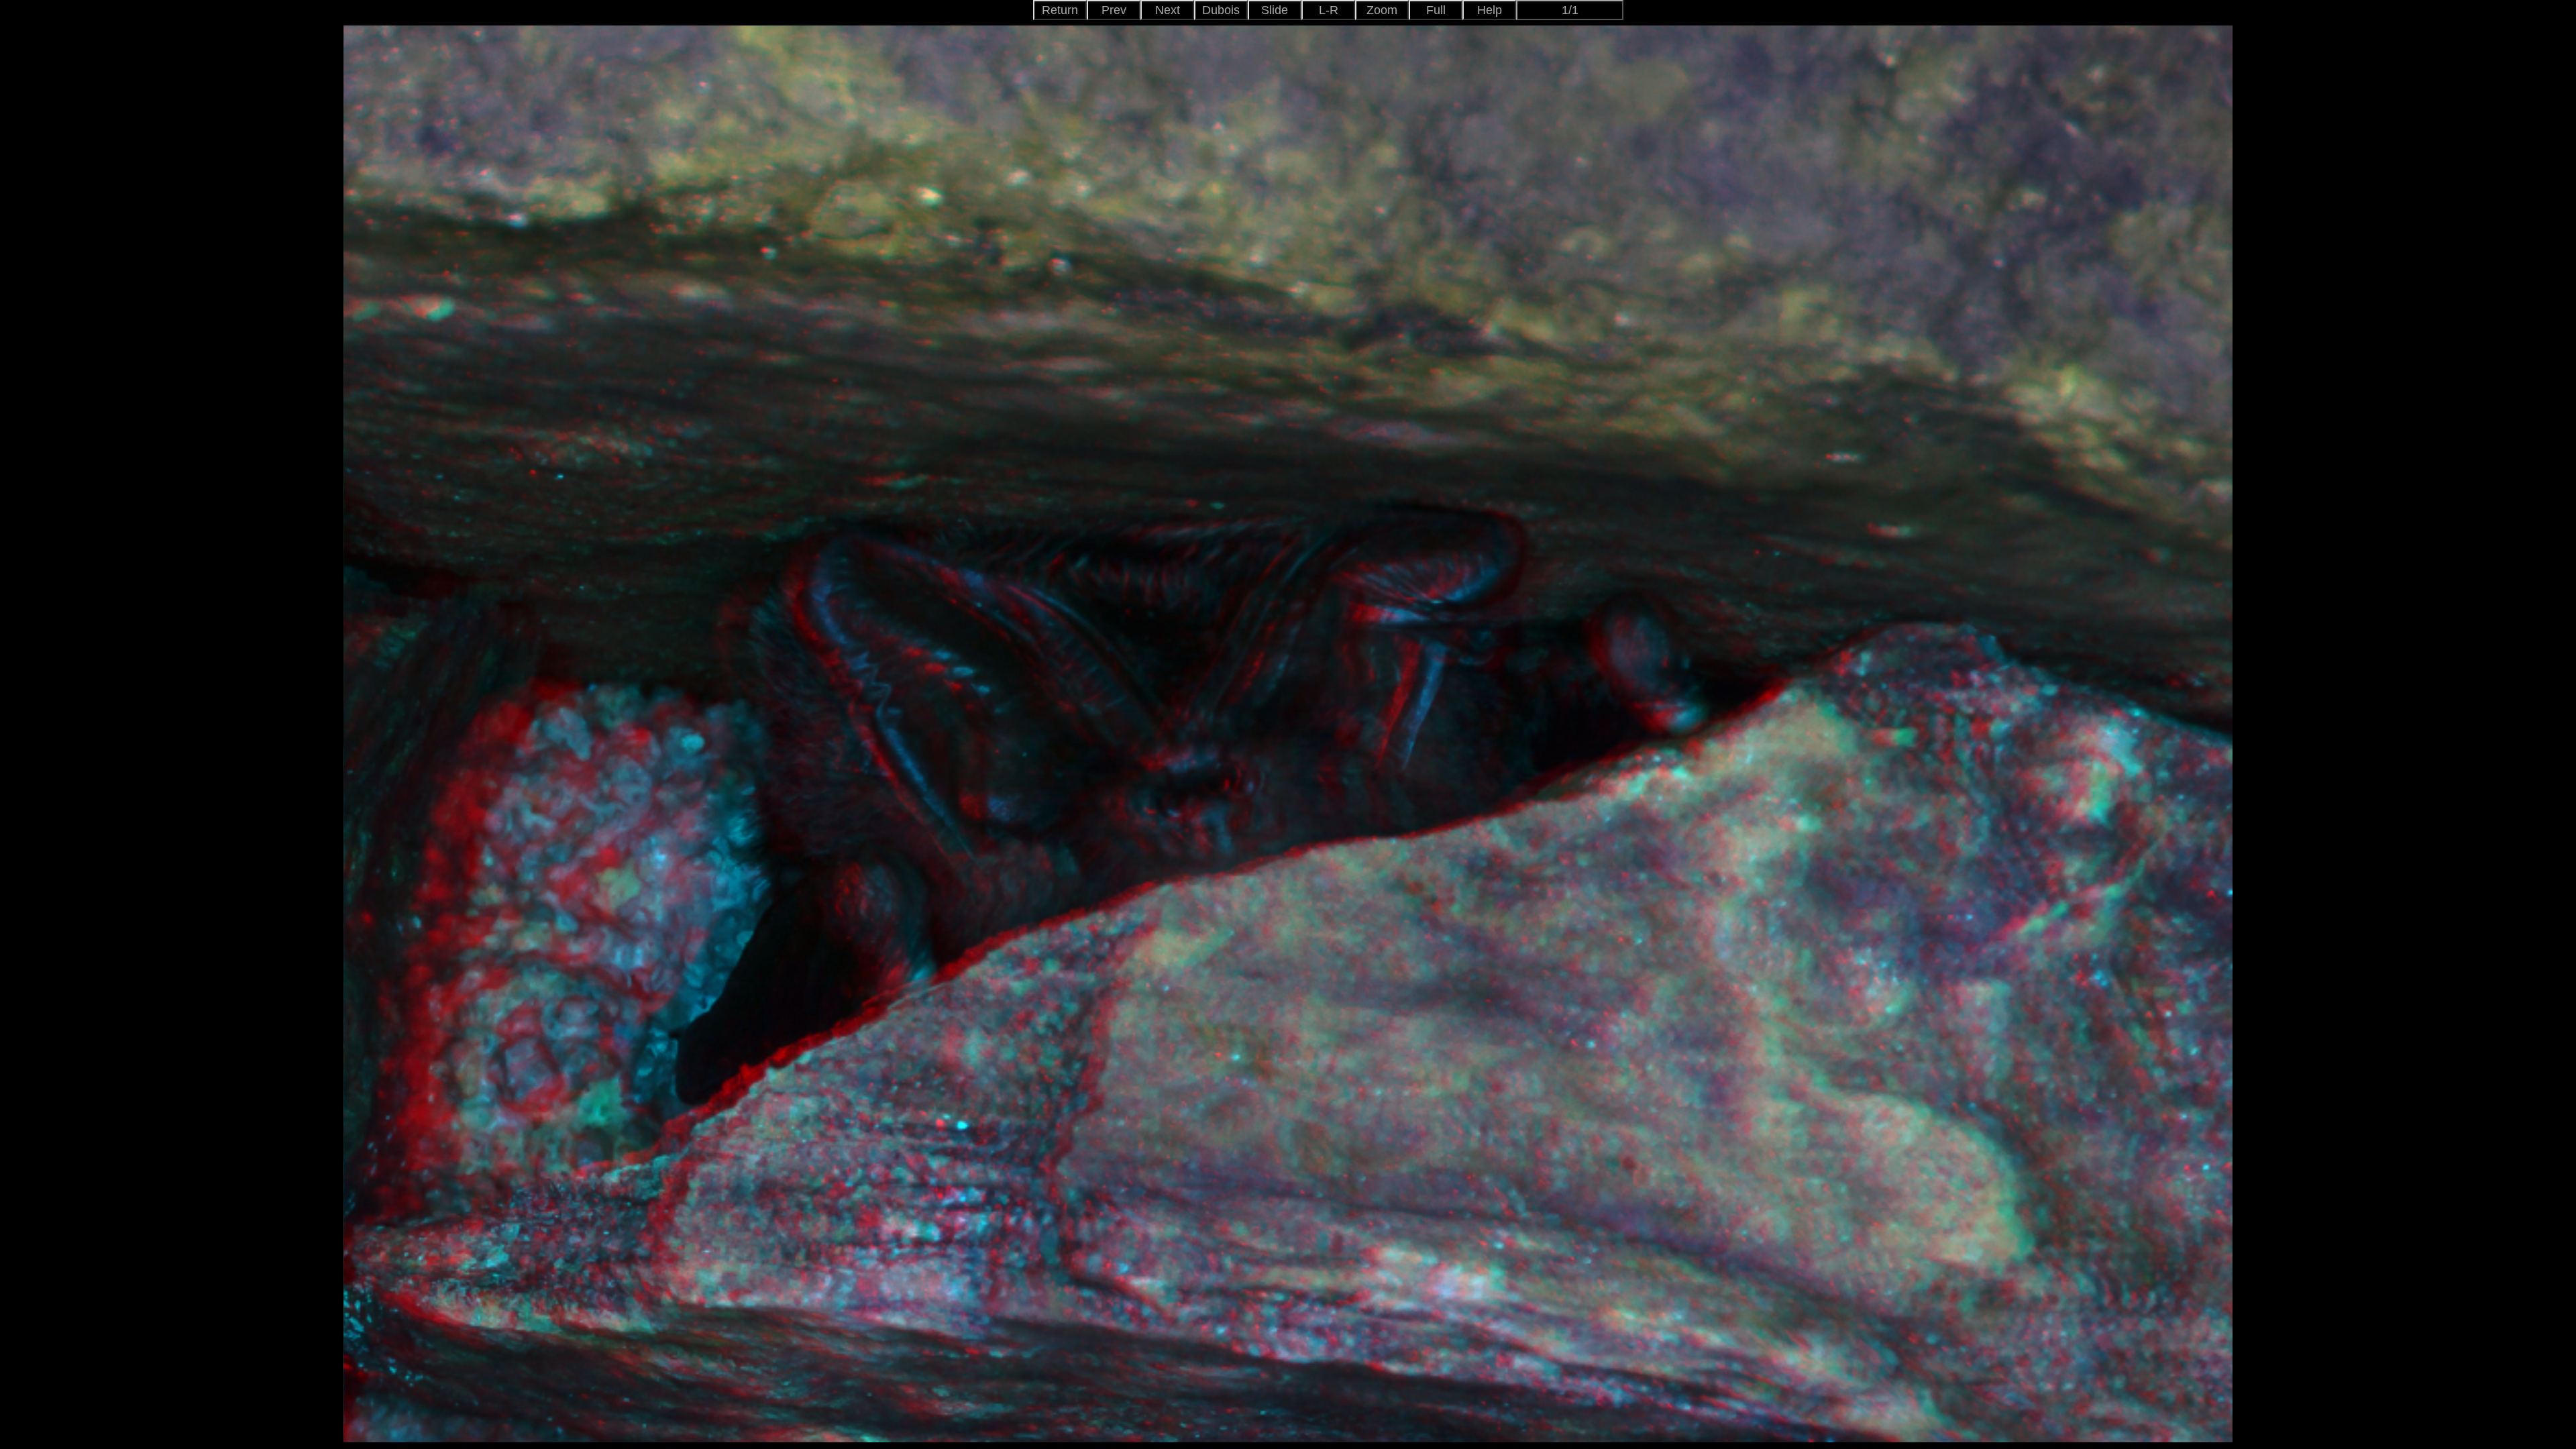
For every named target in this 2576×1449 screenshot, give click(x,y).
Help (1490, 10)
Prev (1114, 10)
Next (1168, 10)
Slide (1275, 10)
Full (1436, 10)
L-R (1329, 10)
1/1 (1570, 10)
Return (1060, 10)
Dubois (1221, 10)
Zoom (1382, 10)
